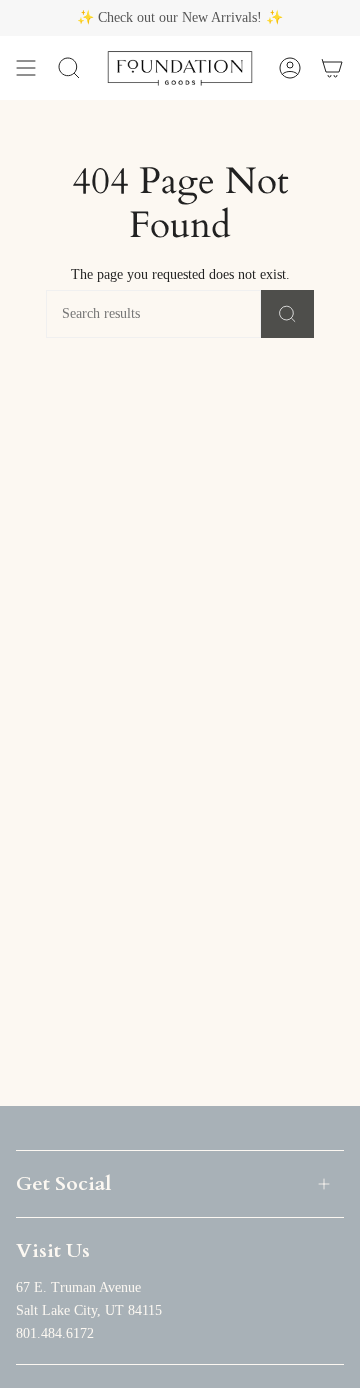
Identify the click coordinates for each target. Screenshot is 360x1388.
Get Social (63, 1183)
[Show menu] (26, 68)
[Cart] (332, 68)
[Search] (287, 314)
